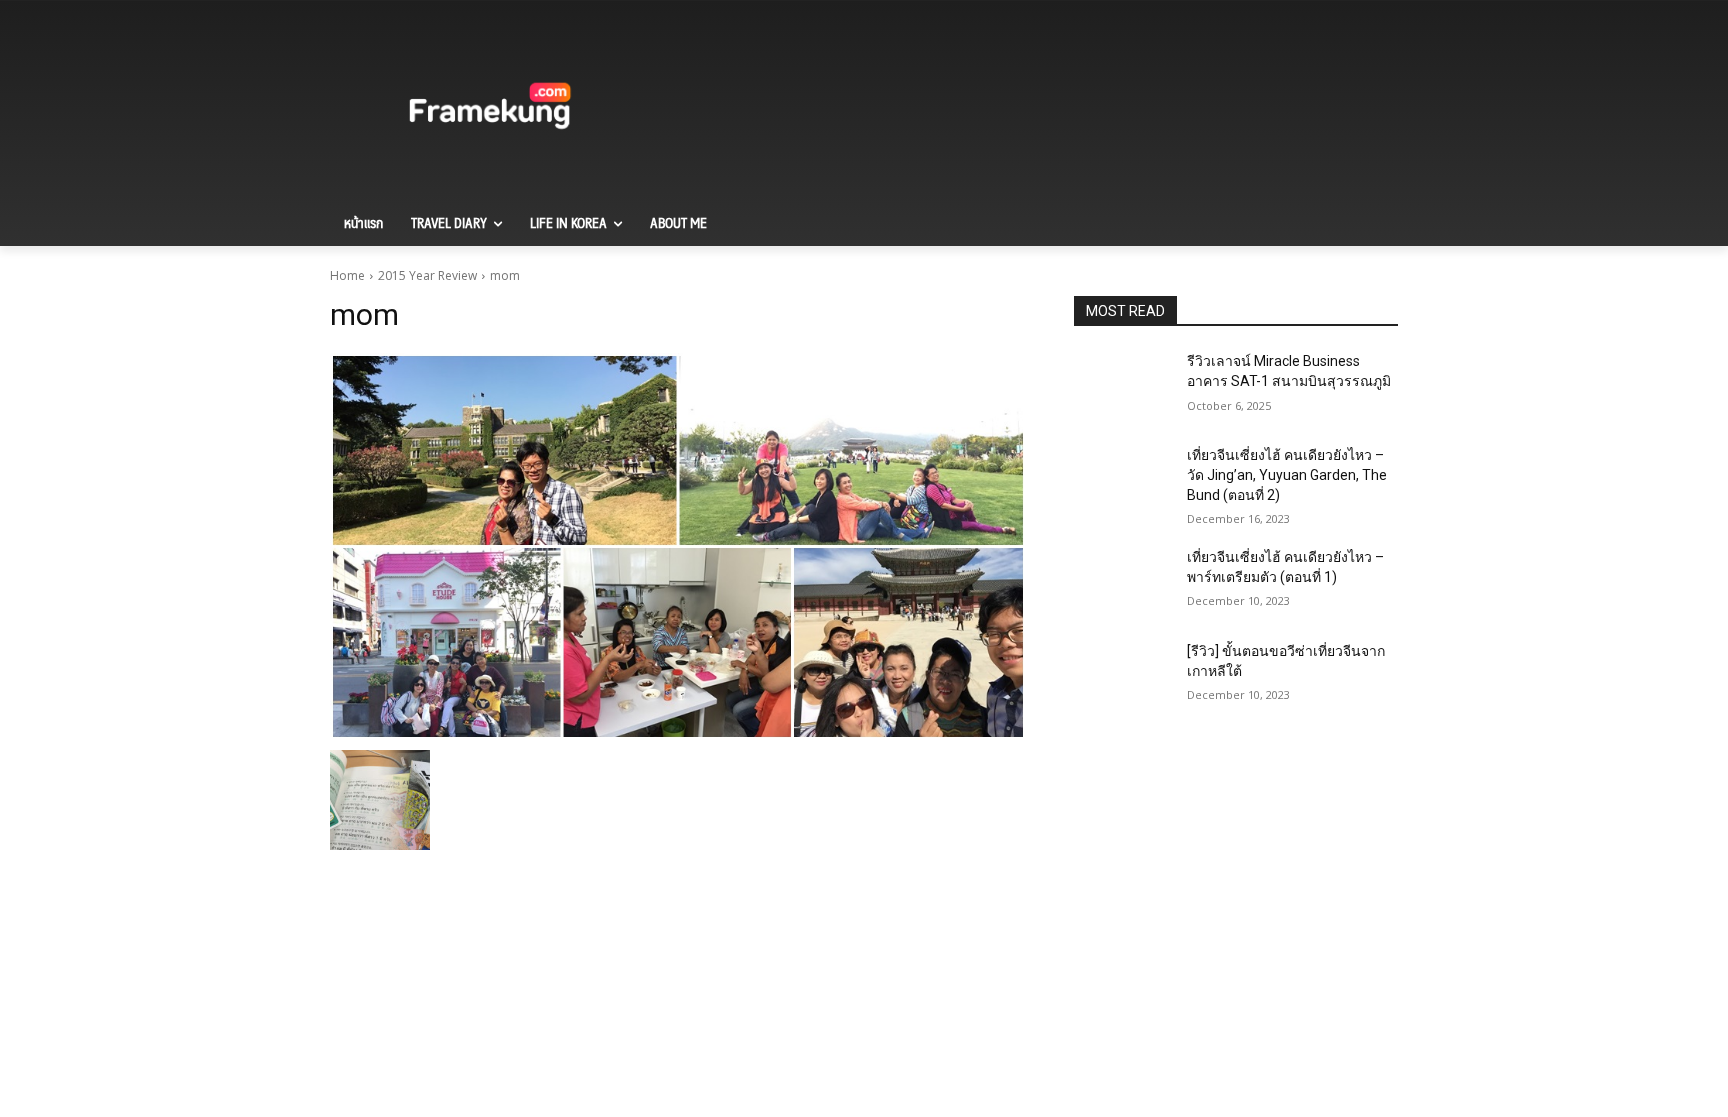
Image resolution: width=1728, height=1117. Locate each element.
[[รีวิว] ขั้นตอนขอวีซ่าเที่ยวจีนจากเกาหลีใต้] (1122, 676)
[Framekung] (490, 109)
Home (347, 275)
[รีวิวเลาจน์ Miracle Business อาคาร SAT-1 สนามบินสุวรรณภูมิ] (1122, 386)
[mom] (678, 546)
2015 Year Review (427, 275)
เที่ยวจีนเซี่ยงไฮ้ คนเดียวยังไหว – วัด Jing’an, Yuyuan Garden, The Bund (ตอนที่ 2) (1287, 474)
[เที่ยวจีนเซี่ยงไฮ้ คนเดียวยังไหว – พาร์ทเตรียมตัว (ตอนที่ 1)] (1122, 582)
